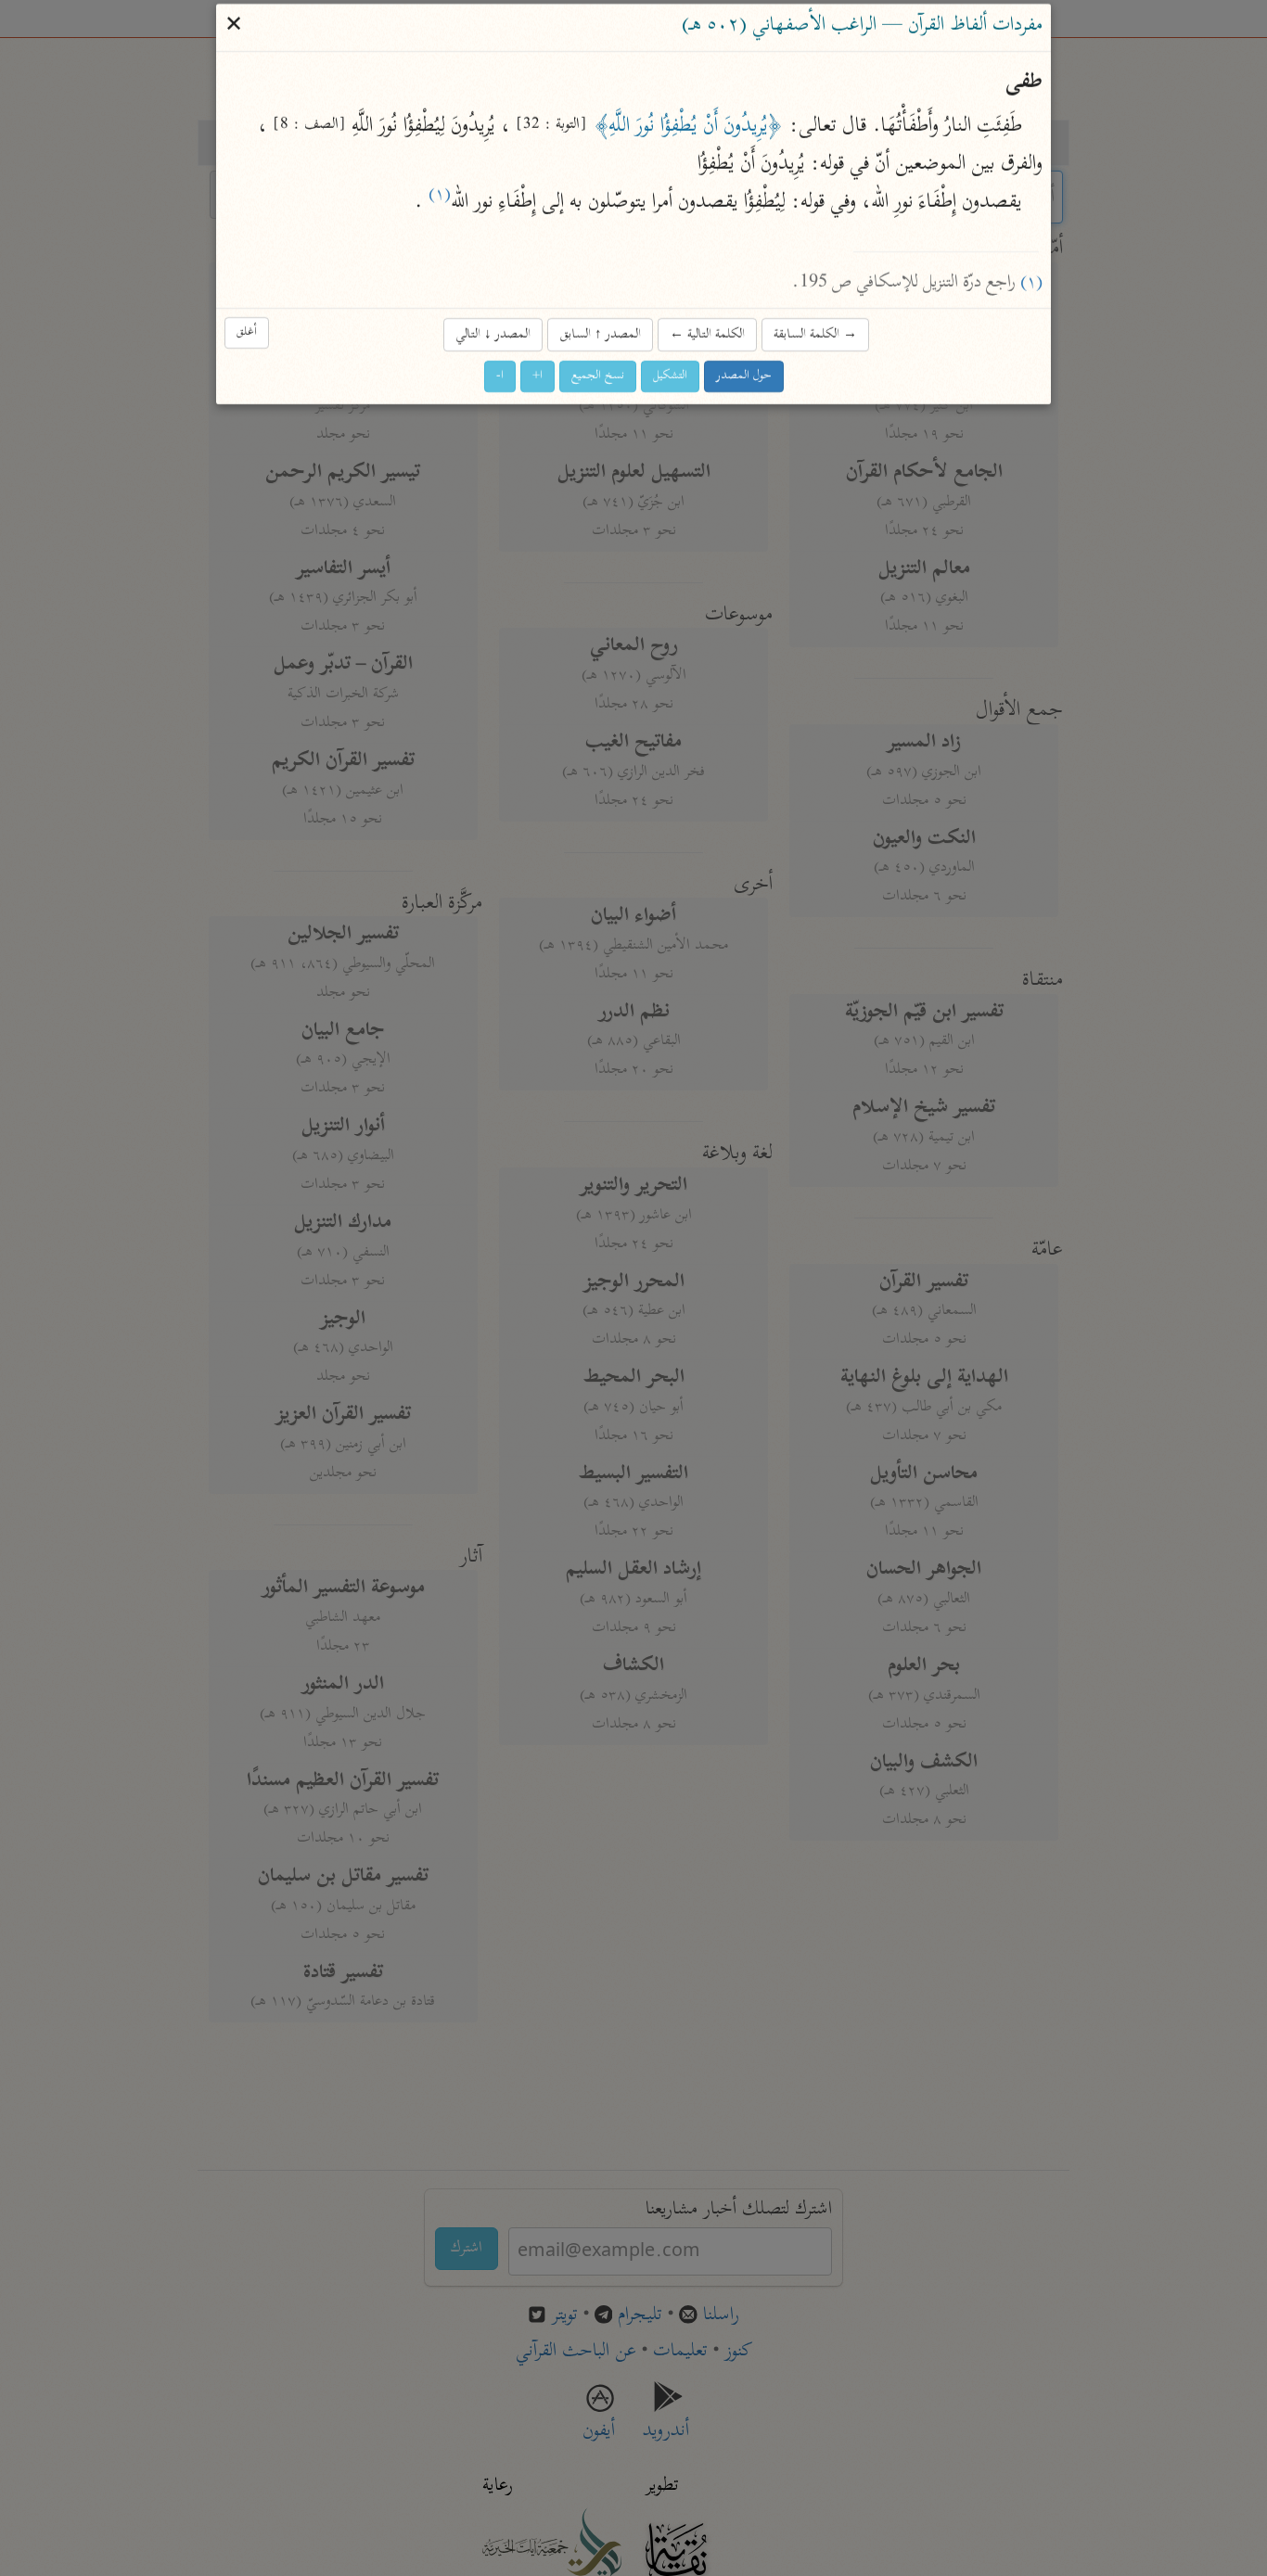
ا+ (538, 376)
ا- (500, 376)
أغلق (247, 333)
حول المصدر (744, 376)
